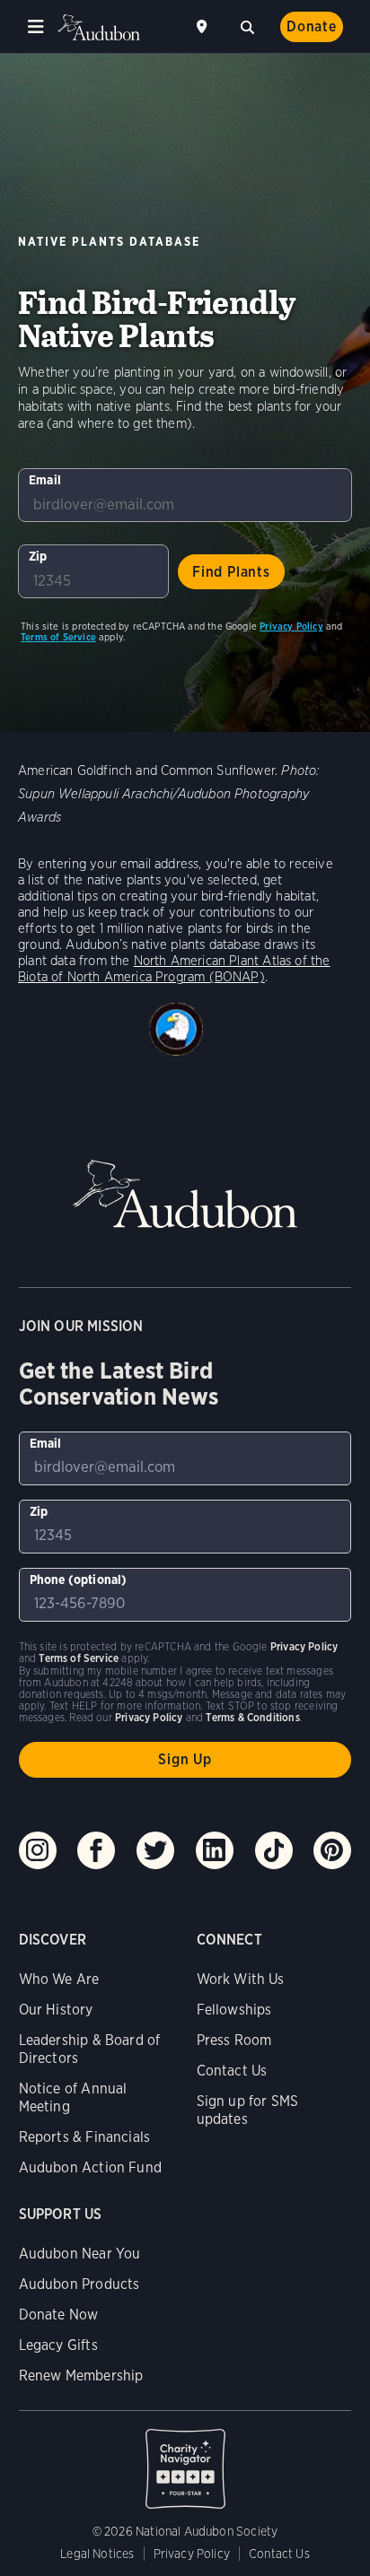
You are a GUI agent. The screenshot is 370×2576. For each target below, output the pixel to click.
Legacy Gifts (58, 2345)
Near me (204, 27)
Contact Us (232, 2071)
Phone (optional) (79, 1580)
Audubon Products (79, 2284)
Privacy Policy (291, 626)
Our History (56, 2010)
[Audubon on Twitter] (155, 1850)
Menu (36, 27)
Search (247, 25)
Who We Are (59, 1979)
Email (45, 480)
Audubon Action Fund (90, 2167)
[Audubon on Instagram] (38, 1850)
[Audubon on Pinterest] (332, 1850)
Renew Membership (81, 2376)
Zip (38, 556)
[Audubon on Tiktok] (274, 1850)
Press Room (234, 2040)
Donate (312, 26)
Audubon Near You (80, 2254)
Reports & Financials (85, 2137)
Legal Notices (97, 2554)
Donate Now (59, 2315)
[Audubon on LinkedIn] (215, 1850)
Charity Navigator (185, 2459)
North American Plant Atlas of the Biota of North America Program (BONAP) (174, 969)
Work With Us (241, 1979)
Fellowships (234, 2010)
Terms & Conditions (252, 1717)
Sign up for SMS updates (248, 2110)
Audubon (99, 27)
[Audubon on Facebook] (96, 1850)
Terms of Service (58, 637)
